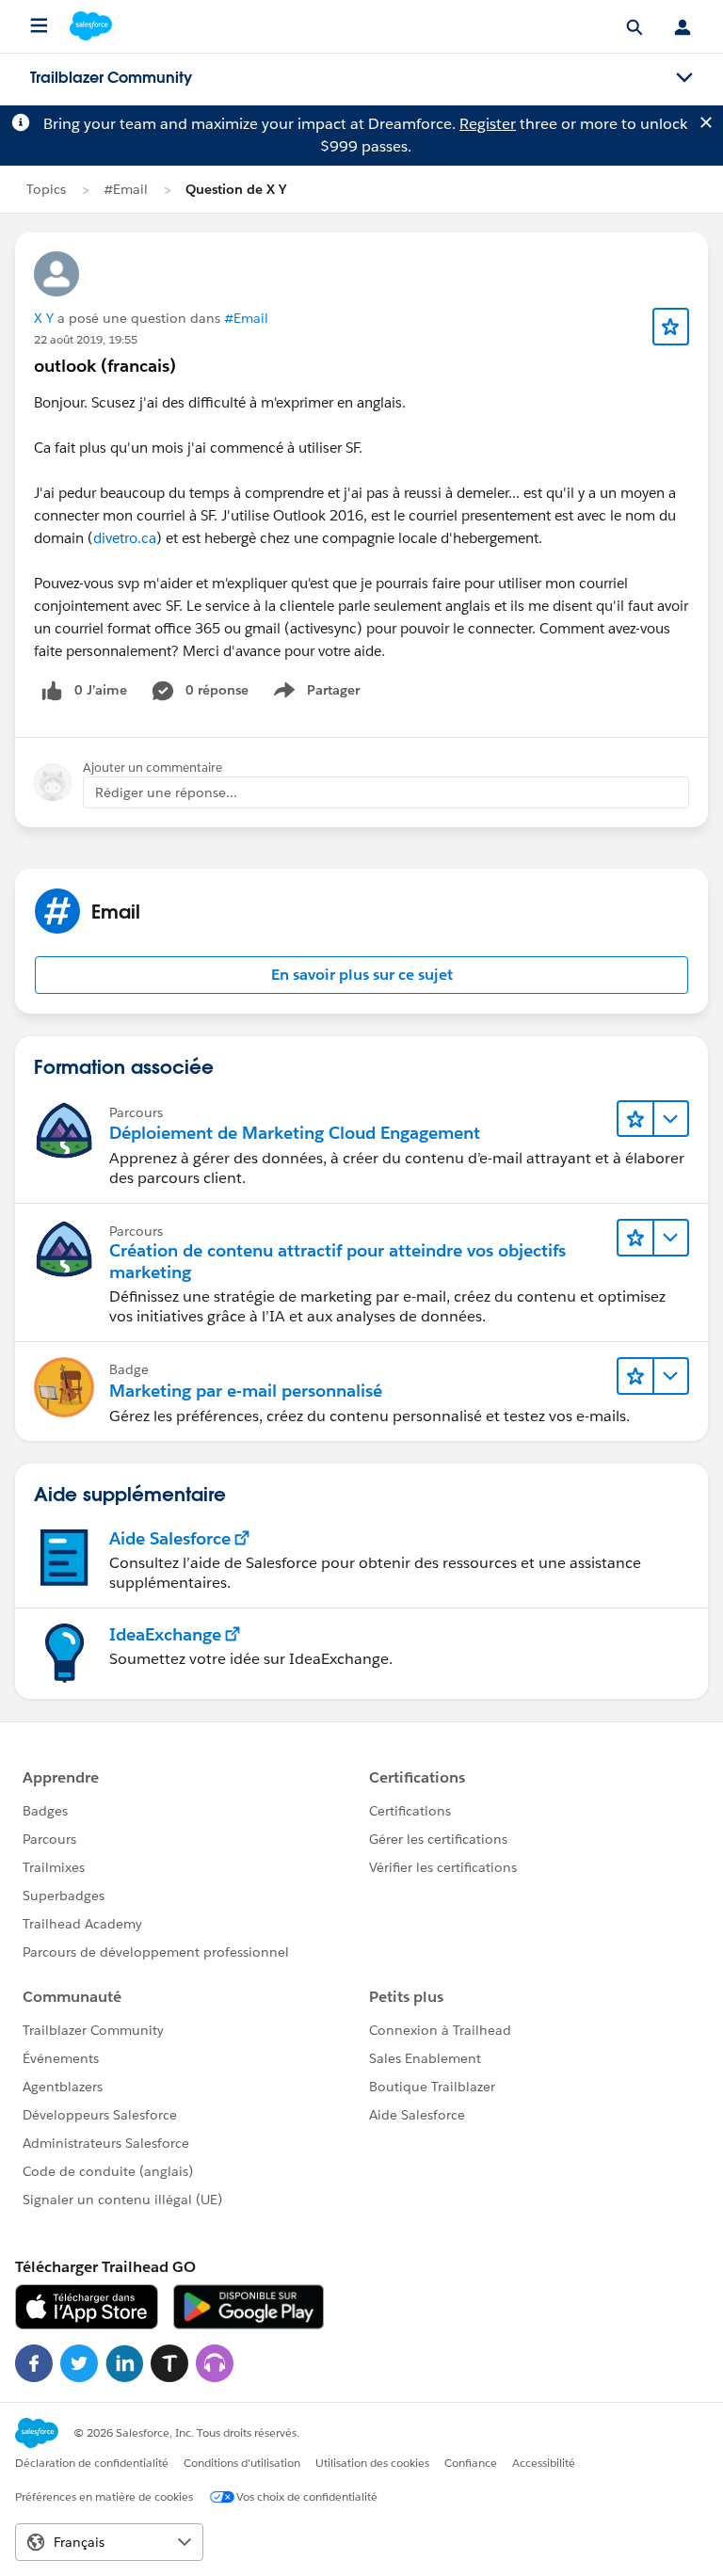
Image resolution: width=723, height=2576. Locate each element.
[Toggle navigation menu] (684, 78)
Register (488, 124)
